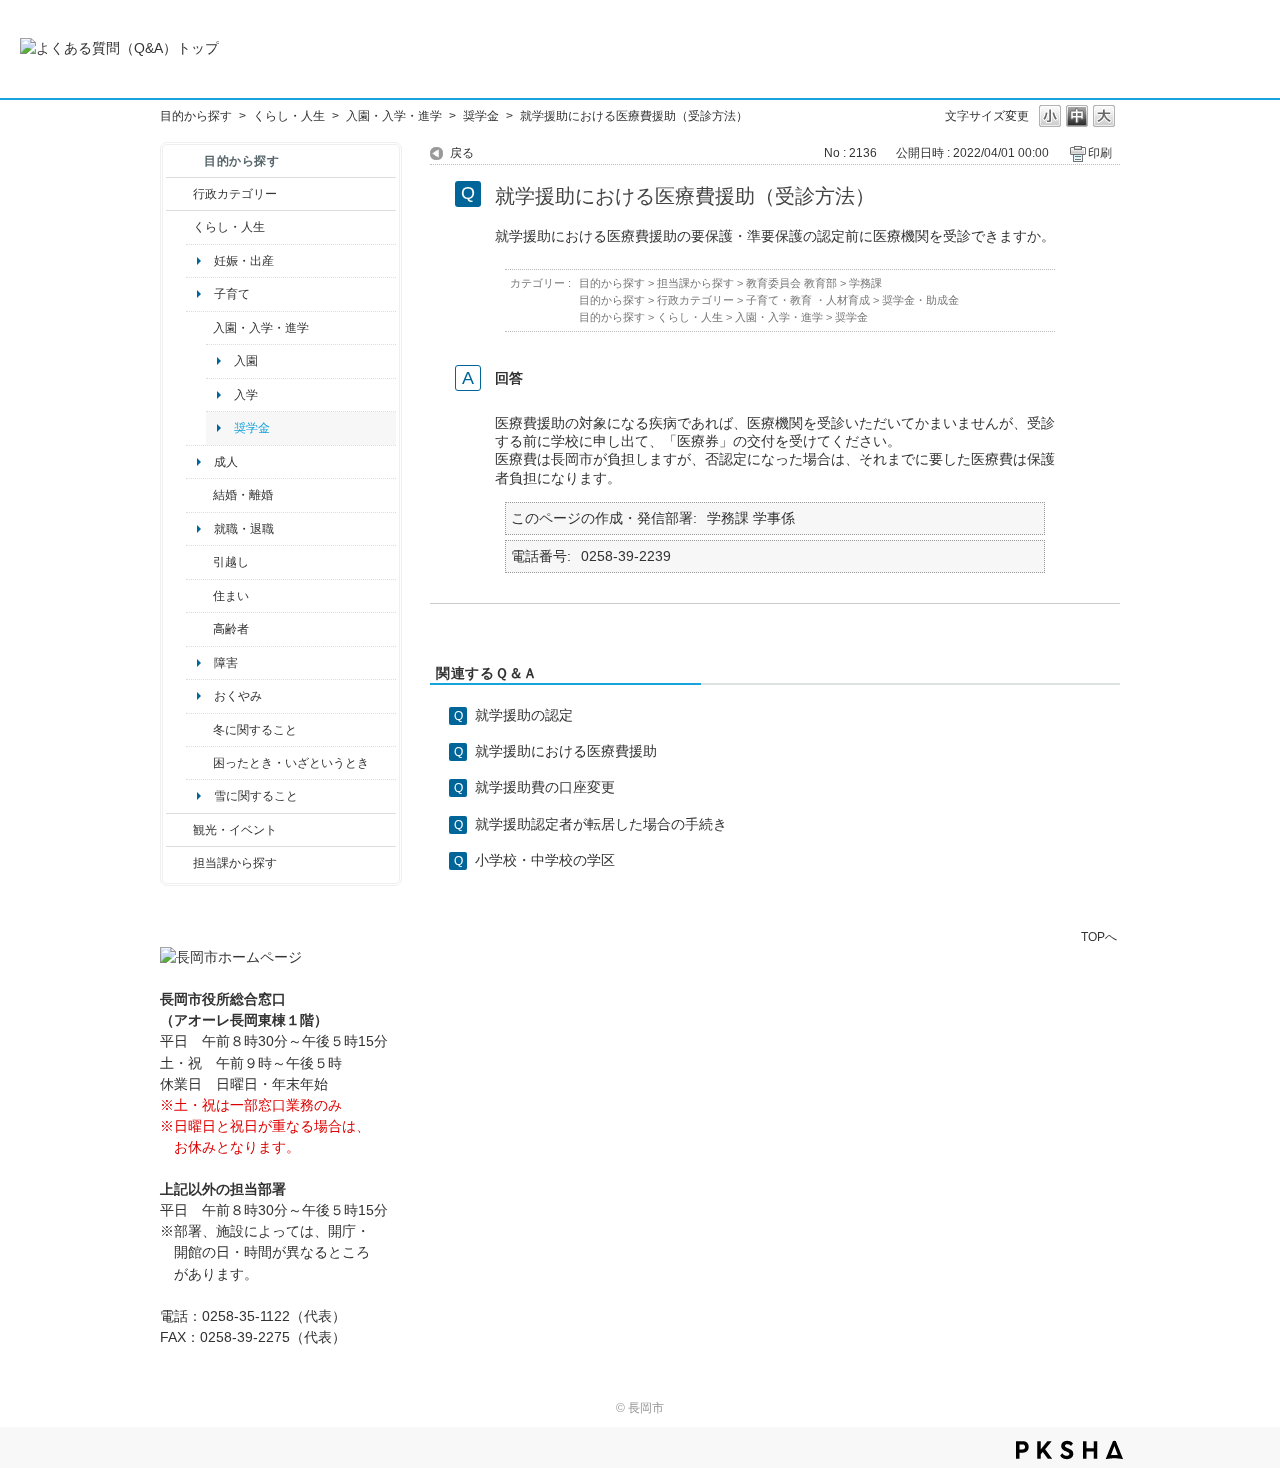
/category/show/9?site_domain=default (179, 863)
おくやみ (238, 696)
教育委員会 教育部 (791, 283)
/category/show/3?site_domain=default (179, 194)
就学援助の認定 (524, 715)
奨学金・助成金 (920, 300)
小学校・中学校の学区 (545, 860)
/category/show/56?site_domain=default (199, 495)
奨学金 (481, 116)
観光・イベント (235, 830)
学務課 (865, 283)
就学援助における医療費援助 (566, 751)
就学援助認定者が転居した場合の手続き (601, 824)
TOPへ (1099, 936)
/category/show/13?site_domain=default (199, 629)
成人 (226, 462)
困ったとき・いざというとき (291, 763)
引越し (231, 562)
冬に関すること (255, 730)
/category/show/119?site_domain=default (199, 562)
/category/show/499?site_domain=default (199, 730)
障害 (226, 663)
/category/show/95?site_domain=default (199, 763)
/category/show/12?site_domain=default (179, 227)
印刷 (1100, 153)
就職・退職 (244, 529)
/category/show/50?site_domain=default (199, 328)
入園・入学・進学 (394, 116)
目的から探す (196, 116)
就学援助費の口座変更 (545, 787)
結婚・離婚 (243, 495)
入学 (246, 395)
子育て (232, 294)
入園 (246, 361)
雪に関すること (256, 796)
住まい (231, 596)
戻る (462, 153)
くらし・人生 (289, 116)
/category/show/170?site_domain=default (199, 596)
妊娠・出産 (244, 261)
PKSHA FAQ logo (1069, 1450)
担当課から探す (235, 863)
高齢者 (231, 629)
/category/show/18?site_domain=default (179, 830)
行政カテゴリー (235, 194)
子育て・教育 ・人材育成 (808, 300)
